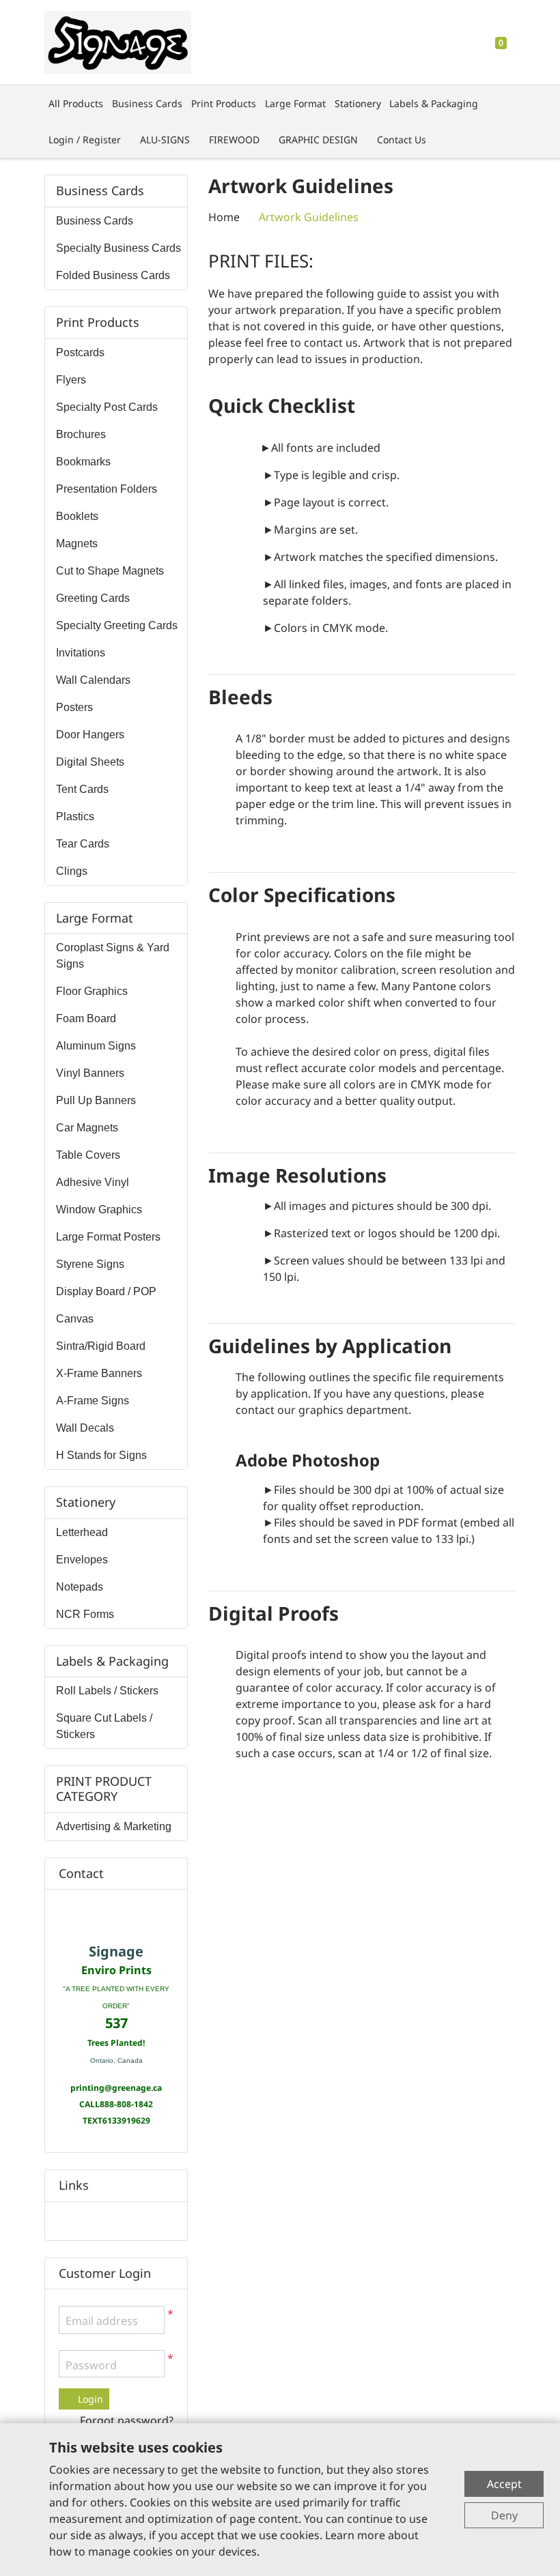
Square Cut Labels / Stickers (104, 1726)
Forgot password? (127, 2420)
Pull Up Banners (96, 1100)
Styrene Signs (90, 1264)
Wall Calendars (93, 680)
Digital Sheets (90, 762)
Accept (504, 2484)
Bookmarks (83, 462)
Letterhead (82, 1532)
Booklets (77, 516)
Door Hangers (90, 735)
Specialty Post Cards (107, 407)
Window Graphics (99, 1210)
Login (89, 2399)
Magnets (77, 544)
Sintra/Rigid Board (101, 1346)
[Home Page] (118, 42)
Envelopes (82, 1560)
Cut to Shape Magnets (110, 571)
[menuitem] (76, 103)
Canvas (75, 1319)
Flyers (71, 380)
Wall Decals (85, 1428)
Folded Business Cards (113, 275)
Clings (72, 871)
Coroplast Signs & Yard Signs (113, 956)
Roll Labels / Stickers (107, 1691)
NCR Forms (85, 1614)
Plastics (75, 816)
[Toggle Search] (461, 42)
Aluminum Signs (96, 1046)
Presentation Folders (107, 489)
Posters (74, 707)
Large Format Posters (108, 1237)
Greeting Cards (93, 598)
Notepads (80, 1587)
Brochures (81, 434)
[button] (152, 2364)
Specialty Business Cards (118, 248)
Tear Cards (83, 844)
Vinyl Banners (90, 1073)
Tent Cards (82, 789)
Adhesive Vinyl (93, 1182)
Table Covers (88, 1155)
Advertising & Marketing (114, 1826)
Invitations (81, 653)
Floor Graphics (92, 991)
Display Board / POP (106, 1291)
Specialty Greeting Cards (117, 625)
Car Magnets (87, 1128)
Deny (504, 2515)
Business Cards (95, 221)
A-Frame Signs (93, 1401)
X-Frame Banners (99, 1373)
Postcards (80, 352)
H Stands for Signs (101, 1455)
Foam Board (86, 1018)
